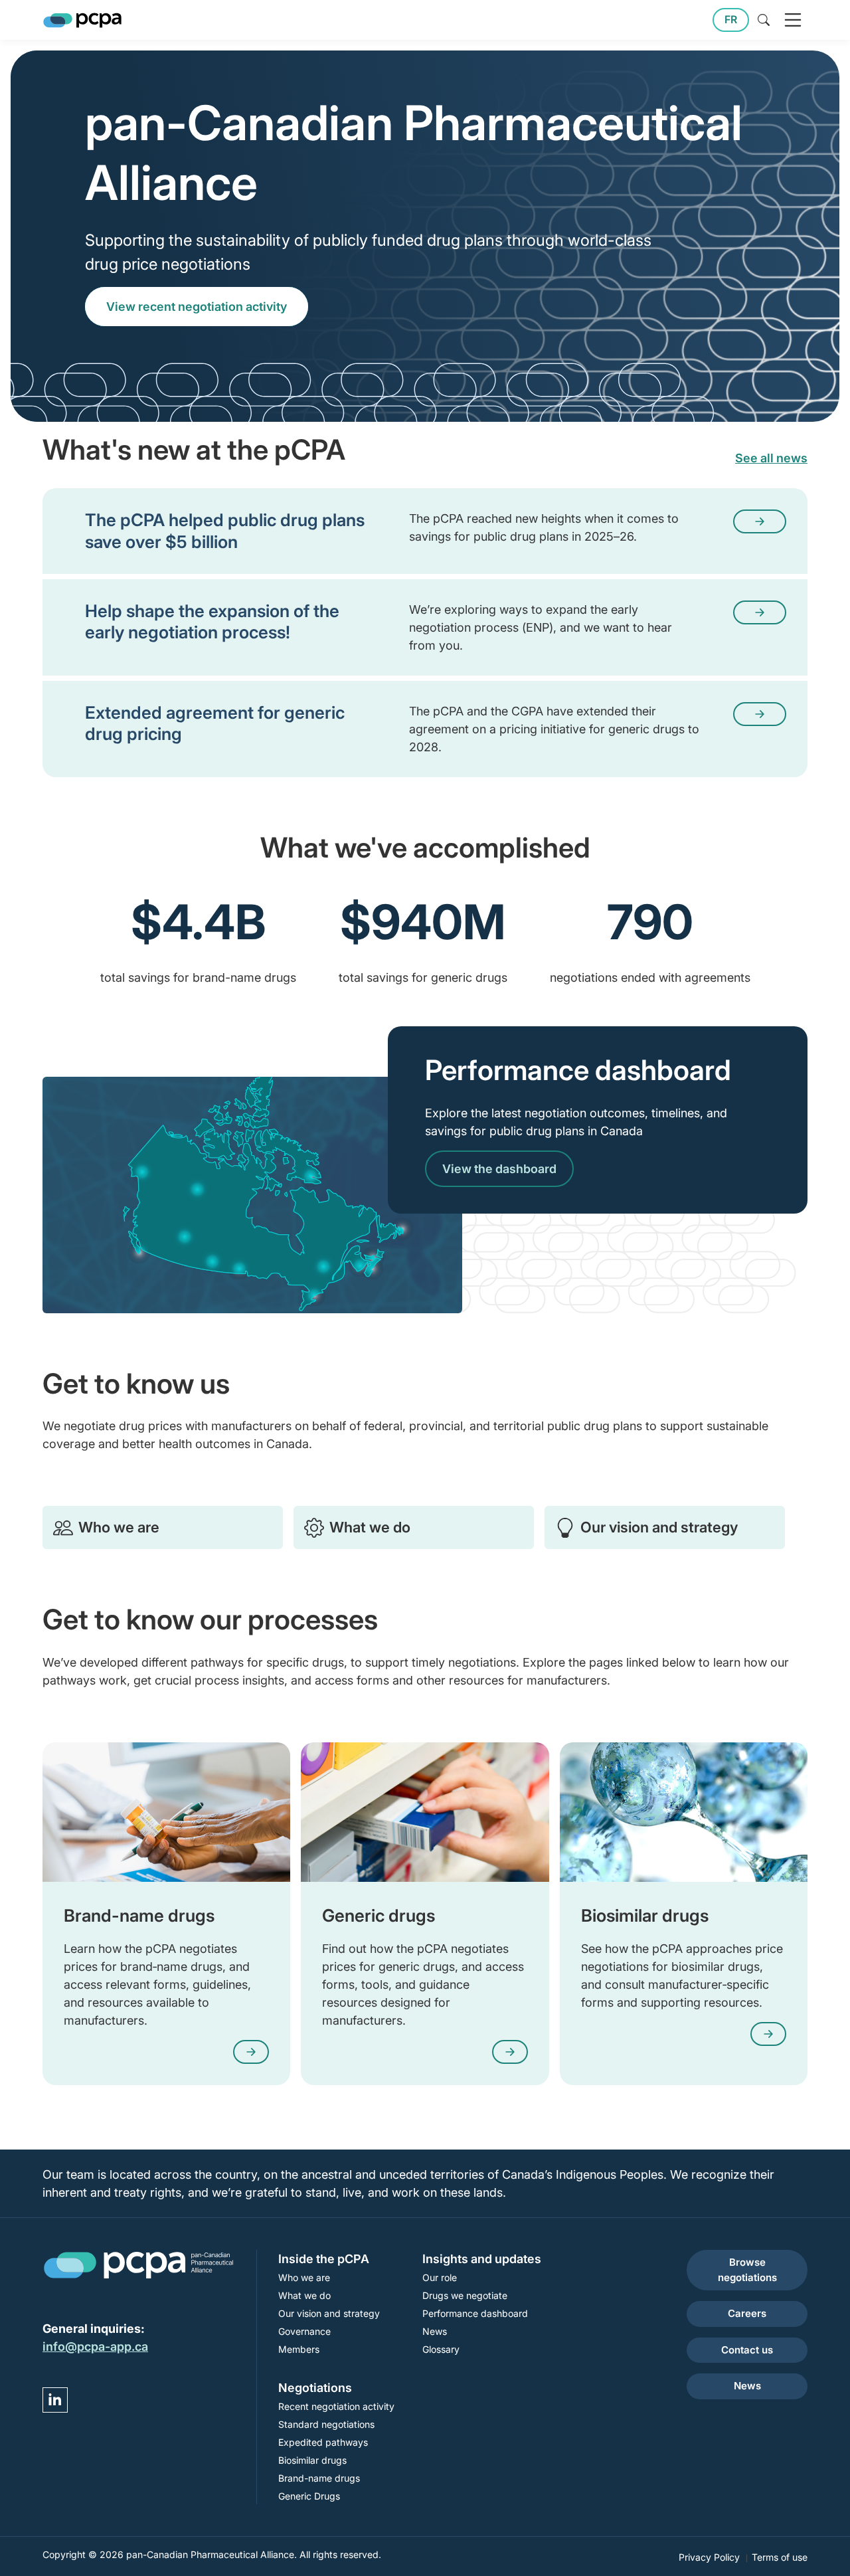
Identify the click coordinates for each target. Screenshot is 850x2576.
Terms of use (780, 2557)
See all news (771, 458)
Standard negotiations (326, 2424)
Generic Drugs (309, 2496)
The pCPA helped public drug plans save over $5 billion (225, 530)
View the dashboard (499, 1169)
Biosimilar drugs (312, 2460)
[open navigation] (793, 20)
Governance (304, 2331)
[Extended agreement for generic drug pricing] (760, 714)
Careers (747, 2313)
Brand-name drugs (319, 2478)
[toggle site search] (764, 20)
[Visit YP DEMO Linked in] (55, 2400)
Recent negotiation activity (336, 2406)
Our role (440, 2277)
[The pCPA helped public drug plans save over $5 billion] (760, 521)
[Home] (82, 20)
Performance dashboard (475, 2313)
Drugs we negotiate (465, 2295)
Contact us (747, 2350)
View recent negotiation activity (197, 307)
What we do (370, 1527)
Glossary (441, 2349)
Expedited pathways (323, 2442)
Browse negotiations (747, 2270)
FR (731, 20)
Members (299, 2349)
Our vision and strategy (659, 1527)
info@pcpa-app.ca (95, 2346)
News (435, 2331)
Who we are (119, 1527)
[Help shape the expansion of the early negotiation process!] (760, 612)
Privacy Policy (709, 2557)
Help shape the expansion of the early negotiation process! (212, 621)
